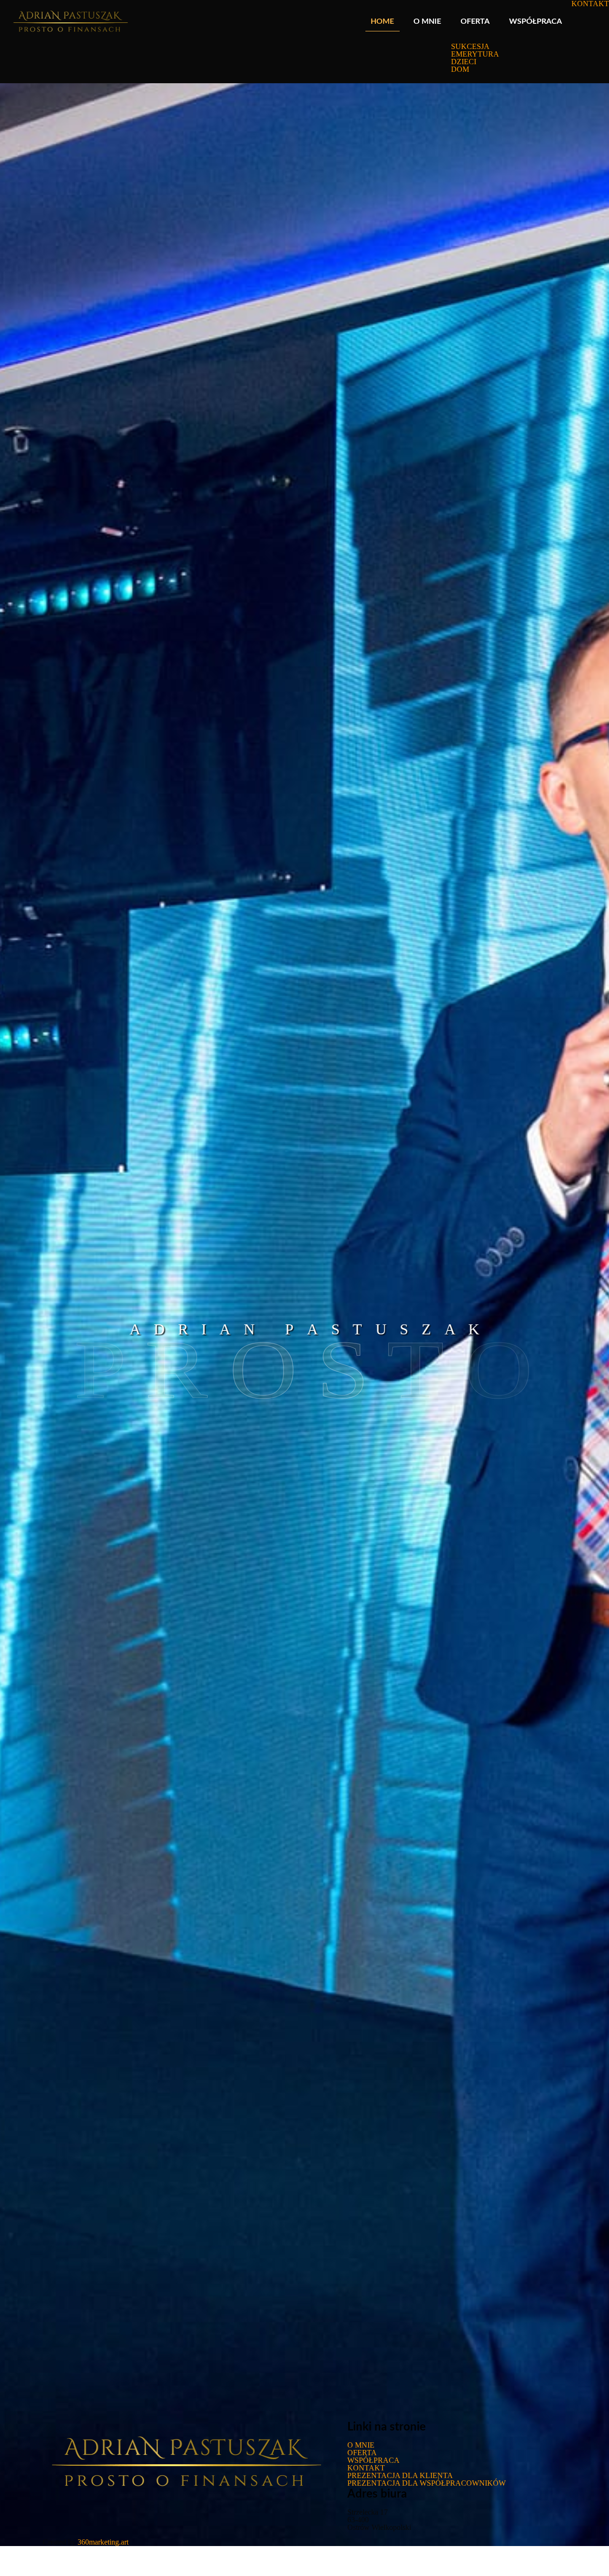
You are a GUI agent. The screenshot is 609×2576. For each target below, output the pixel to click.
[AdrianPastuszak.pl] (70, 21)
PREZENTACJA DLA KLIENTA (400, 2475)
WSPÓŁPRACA (373, 2460)
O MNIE (361, 2445)
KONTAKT (366, 2468)
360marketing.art (103, 2542)
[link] (475, 80)
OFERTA (362, 2453)
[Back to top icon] (563, 2557)
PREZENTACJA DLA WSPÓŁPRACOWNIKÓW (427, 2483)
